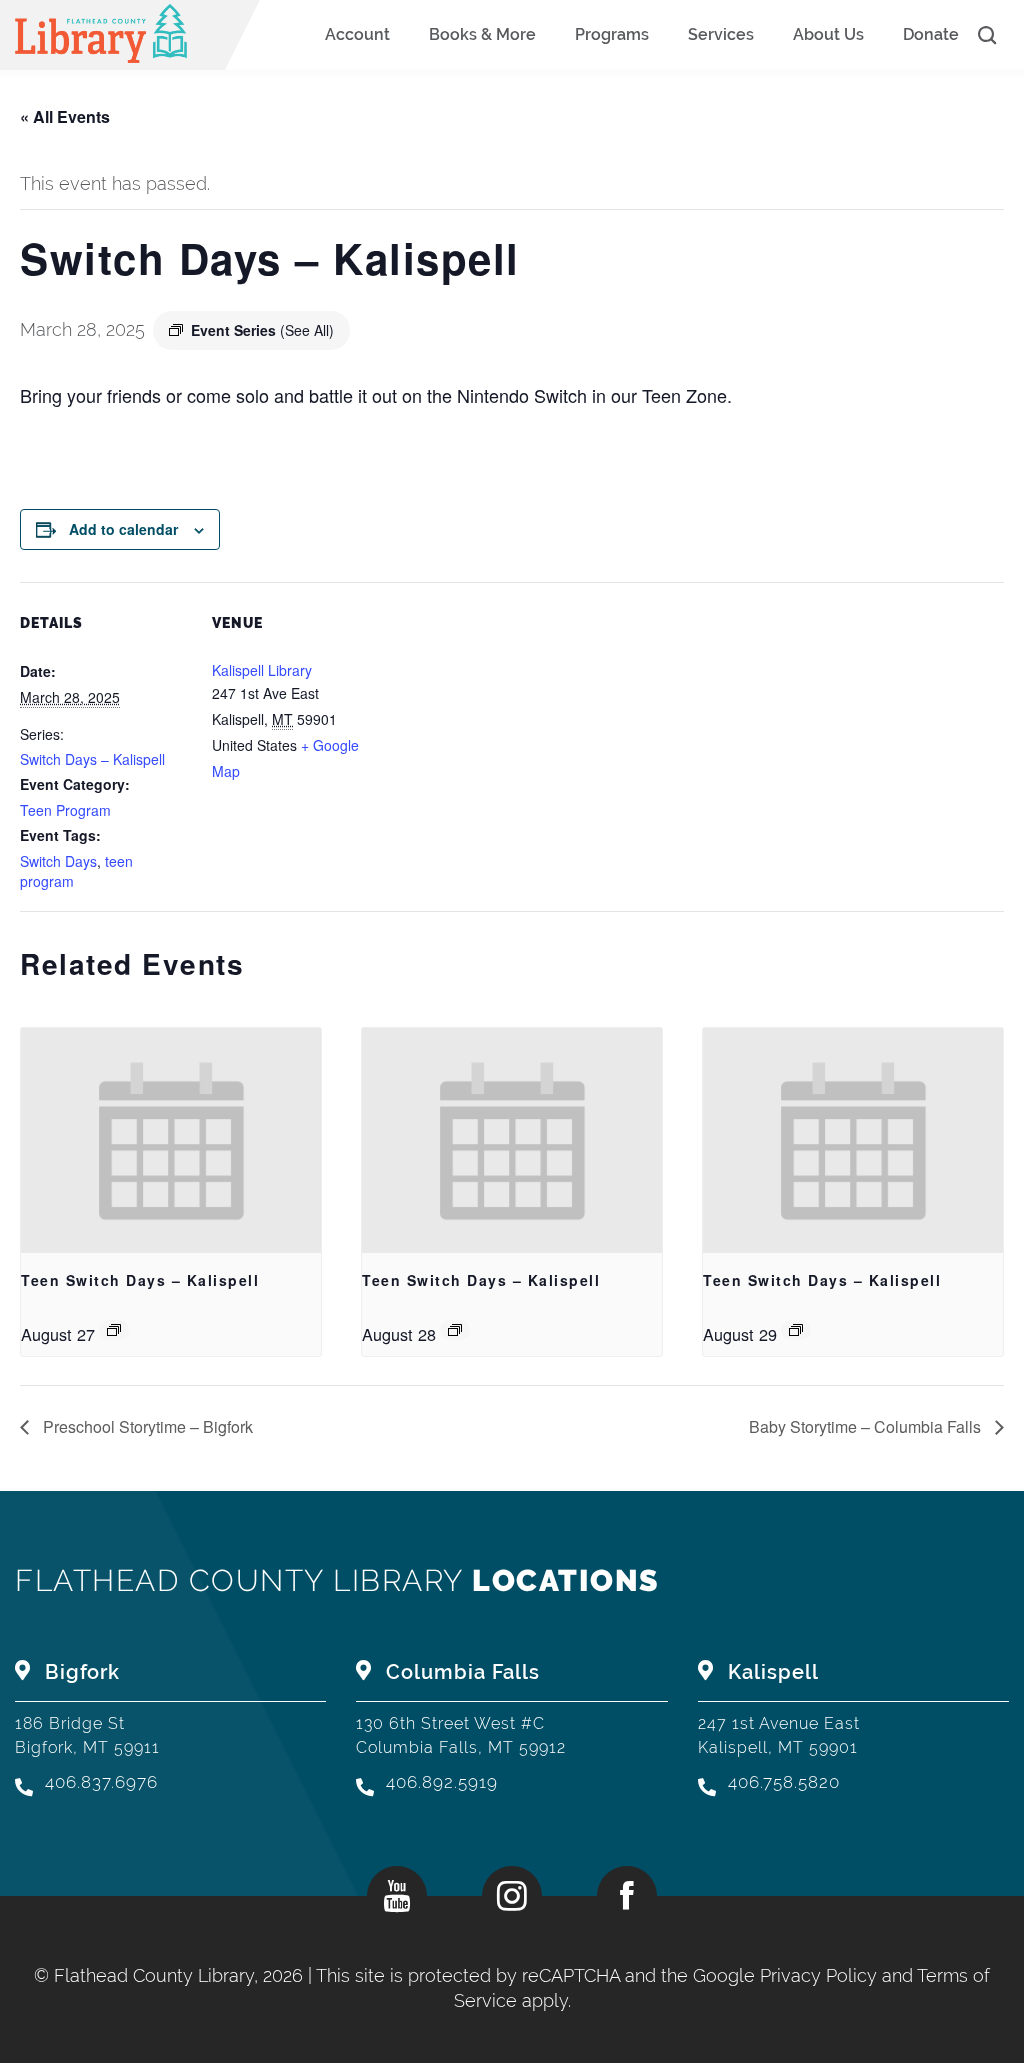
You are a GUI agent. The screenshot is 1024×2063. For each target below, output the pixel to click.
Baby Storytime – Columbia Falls (867, 1426)
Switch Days (58, 861)
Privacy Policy (818, 1975)
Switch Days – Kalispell (92, 759)
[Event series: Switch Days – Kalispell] (114, 1330)
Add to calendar (123, 529)
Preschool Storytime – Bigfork (146, 1426)
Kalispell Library (262, 670)
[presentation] (171, 1140)
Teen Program (65, 810)
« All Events (65, 116)
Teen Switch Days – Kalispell (140, 1280)
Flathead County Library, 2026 (181, 1975)
